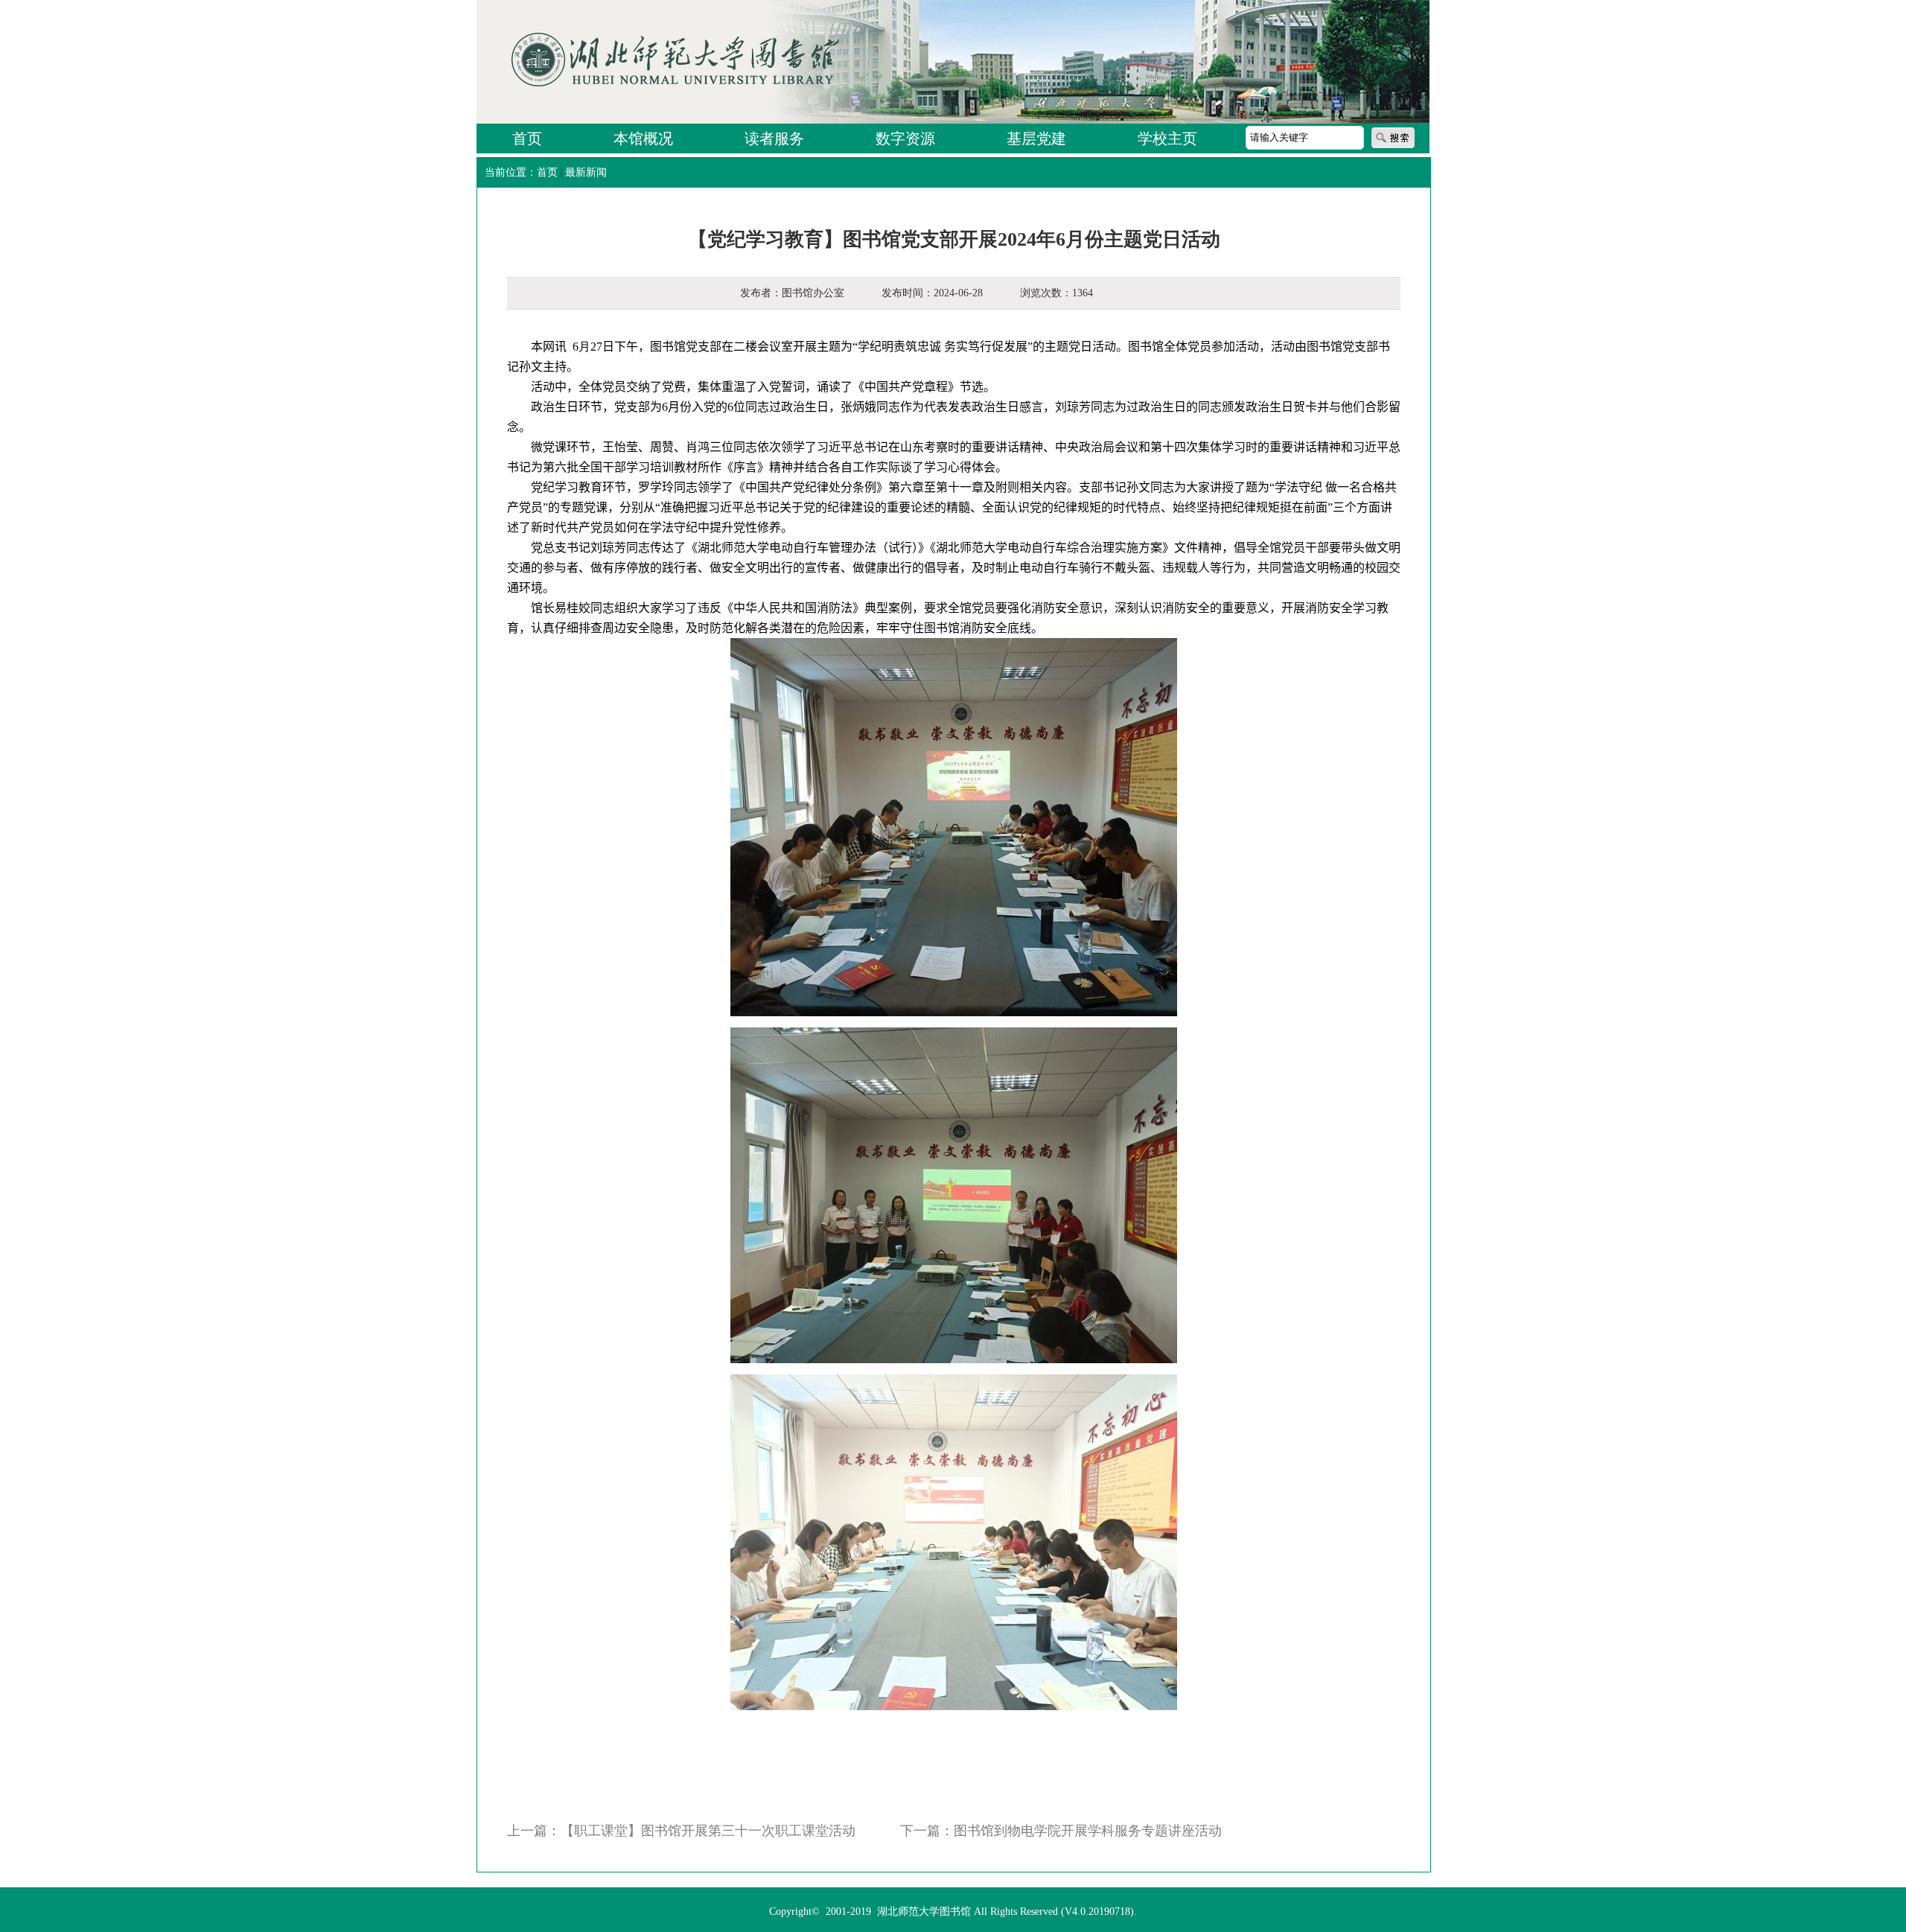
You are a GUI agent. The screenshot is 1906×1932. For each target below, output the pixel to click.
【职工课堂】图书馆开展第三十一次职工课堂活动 (708, 1831)
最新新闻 (586, 172)
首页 (547, 172)
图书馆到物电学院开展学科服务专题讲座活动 (1088, 1831)
